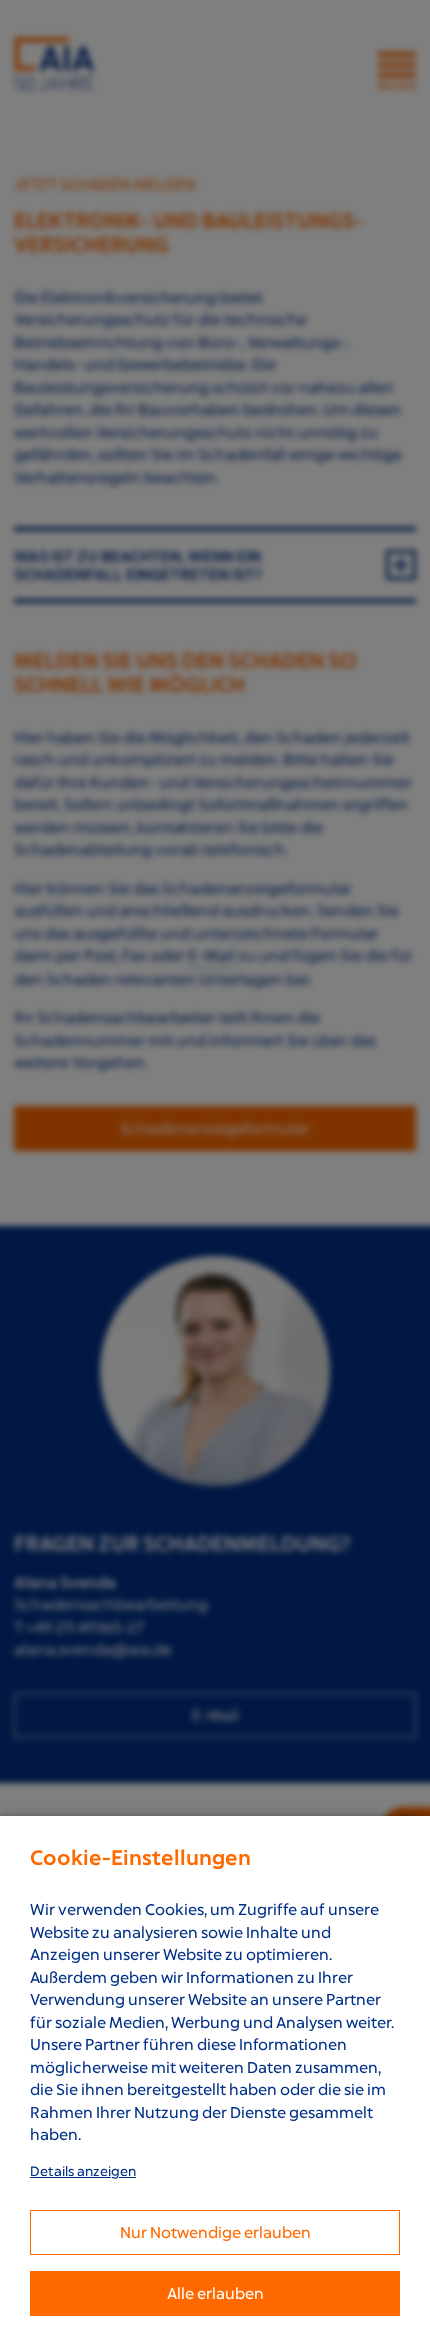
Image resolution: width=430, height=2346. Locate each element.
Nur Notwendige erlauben (215, 2232)
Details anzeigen (83, 2171)
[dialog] (215, 2081)
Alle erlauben (215, 2293)
